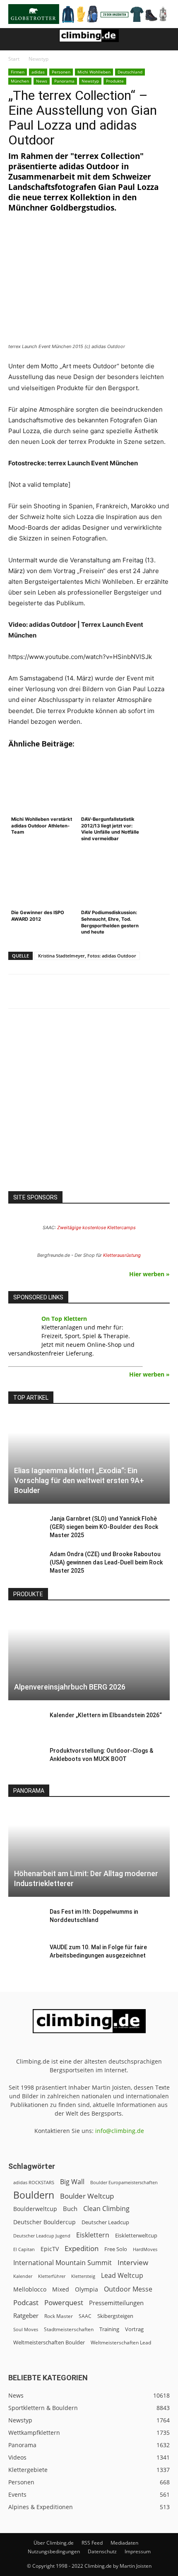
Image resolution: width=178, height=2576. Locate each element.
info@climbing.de (120, 2131)
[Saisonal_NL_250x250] (89, 1107)
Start (14, 59)
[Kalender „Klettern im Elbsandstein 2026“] (25, 1723)
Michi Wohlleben (94, 72)
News (42, 81)
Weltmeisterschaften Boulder (49, 2342)
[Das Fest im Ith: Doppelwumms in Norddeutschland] (25, 1920)
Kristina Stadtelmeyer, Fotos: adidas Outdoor (87, 956)
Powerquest (64, 2302)
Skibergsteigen (115, 2316)
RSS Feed (92, 2543)
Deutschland (130, 72)
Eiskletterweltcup (136, 2235)
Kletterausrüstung (122, 1255)
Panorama (64, 81)
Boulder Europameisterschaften (124, 2182)
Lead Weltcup (122, 2276)
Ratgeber (26, 2316)
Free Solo (116, 2249)
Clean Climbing (106, 2209)
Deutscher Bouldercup (44, 2222)
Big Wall (72, 2182)
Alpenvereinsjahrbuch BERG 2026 (70, 1687)
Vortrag (134, 2329)
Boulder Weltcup (87, 2196)
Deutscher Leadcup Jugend (42, 2236)
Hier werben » (149, 1274)
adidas (38, 72)
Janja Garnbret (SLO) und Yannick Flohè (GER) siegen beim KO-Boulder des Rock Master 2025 (104, 1527)
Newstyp (38, 59)
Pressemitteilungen (116, 2303)
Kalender (23, 2276)
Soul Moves (26, 2329)
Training (109, 2329)
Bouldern (34, 2195)
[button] (14, 39)
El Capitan (24, 2249)
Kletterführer (52, 2276)
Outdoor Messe (128, 2289)
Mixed (61, 2289)
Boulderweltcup (35, 2209)
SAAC (85, 2316)
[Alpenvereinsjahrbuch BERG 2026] (89, 1656)
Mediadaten (124, 2543)
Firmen (18, 72)
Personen (61, 72)
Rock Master (59, 2316)
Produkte (115, 81)
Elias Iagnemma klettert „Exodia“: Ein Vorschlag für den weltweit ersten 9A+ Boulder (79, 1480)
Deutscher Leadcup (105, 2222)
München (20, 81)
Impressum (138, 2551)
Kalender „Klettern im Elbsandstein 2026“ (106, 1715)
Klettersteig (83, 2276)
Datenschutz (102, 2551)
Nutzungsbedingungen (54, 2551)
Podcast (26, 2302)
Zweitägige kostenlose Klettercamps (96, 1228)
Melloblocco (30, 2289)
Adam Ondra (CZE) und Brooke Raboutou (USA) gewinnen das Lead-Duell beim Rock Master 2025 (106, 1562)
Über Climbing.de (54, 2543)
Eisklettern (93, 2235)
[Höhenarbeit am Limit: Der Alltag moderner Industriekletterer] (89, 1852)
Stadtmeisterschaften (69, 2329)
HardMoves (145, 2249)
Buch (70, 2209)
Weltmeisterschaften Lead (121, 2342)
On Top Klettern (64, 1319)
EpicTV (50, 2249)
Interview (133, 2262)
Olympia (87, 2289)
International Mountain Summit (63, 2263)
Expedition (82, 2248)
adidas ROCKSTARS (34, 2182)
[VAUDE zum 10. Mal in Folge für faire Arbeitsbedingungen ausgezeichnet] (25, 1955)
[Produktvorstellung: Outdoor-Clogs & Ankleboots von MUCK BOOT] (25, 1759)
